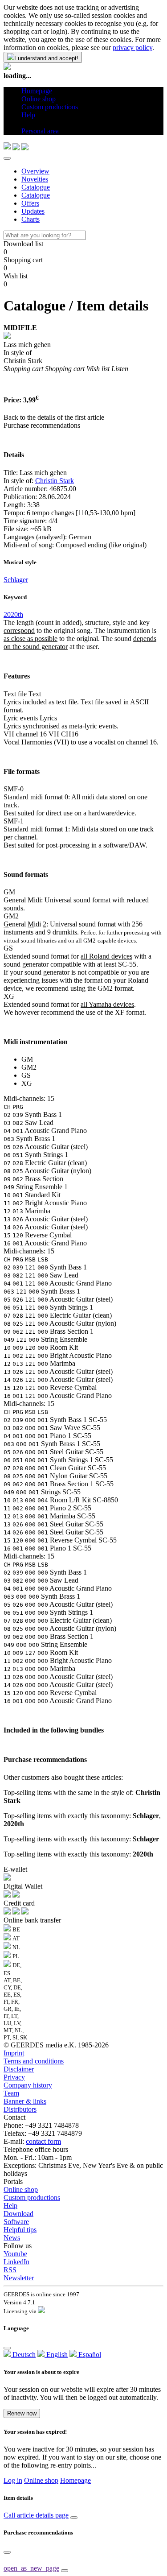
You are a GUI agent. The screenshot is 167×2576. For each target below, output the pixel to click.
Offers (30, 203)
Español (89, 2355)
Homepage (75, 2480)
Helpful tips (20, 2230)
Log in (13, 2480)
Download (18, 2214)
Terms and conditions (34, 2061)
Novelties (35, 179)
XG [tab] (27, 1083)
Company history (28, 2085)
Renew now (22, 2413)
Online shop (21, 2189)
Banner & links (25, 2101)
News (12, 2238)
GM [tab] (27, 1059)
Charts (31, 219)
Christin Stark (55, 481)
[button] (25, 123)
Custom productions (32, 2198)
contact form (43, 2141)
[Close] (7, 158)
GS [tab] (26, 1075)
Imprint (14, 2053)
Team (11, 2093)
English (56, 2355)
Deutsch (23, 2355)
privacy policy (132, 48)
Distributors (20, 2109)
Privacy (14, 2077)
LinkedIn (16, 2262)
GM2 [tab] (29, 1067)
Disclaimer (19, 2069)
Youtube (15, 2254)
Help (10, 2206)
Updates (33, 211)
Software (16, 2222)
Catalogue (36, 187)
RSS (10, 2270)
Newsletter (19, 2278)
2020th (13, 614)
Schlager (16, 580)
